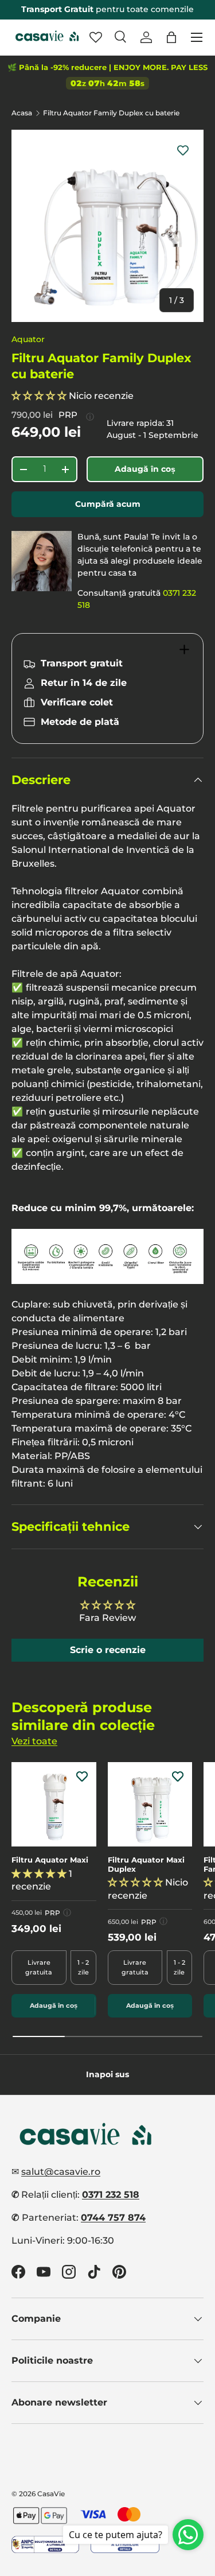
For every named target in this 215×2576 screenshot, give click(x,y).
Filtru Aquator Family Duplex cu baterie (111, 113)
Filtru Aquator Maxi (50, 1860)
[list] (107, 226)
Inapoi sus (107, 2074)
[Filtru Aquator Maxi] (54, 1805)
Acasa (22, 113)
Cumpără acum (108, 504)
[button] (171, 37)
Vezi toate (34, 1741)
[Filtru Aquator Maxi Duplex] (150, 1805)
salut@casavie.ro (61, 2172)
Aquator (28, 339)
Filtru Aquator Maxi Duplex (146, 1865)
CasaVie (51, 2494)
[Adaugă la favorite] (183, 150)
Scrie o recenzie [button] (108, 1650)
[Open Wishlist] (96, 37)
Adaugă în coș (145, 469)
